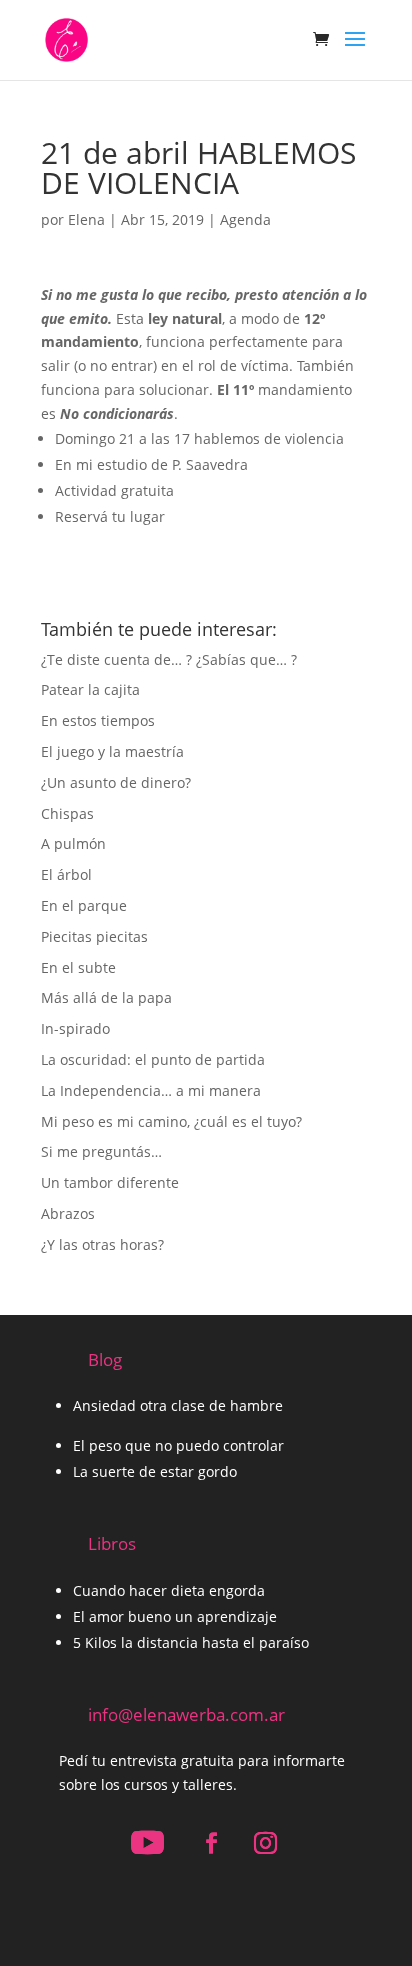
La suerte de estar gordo (155, 1471)
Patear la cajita (90, 689)
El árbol (66, 874)
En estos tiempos (98, 720)
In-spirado (75, 1028)
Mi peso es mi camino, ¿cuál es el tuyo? (171, 1121)
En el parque (84, 905)
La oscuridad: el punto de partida (153, 1059)
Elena (86, 219)
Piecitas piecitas (94, 936)
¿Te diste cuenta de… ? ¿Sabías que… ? (169, 659)
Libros (112, 1543)
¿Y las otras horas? (102, 1244)
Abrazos (68, 1213)
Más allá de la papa (106, 997)
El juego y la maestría (112, 751)
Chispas (67, 813)
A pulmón (73, 843)
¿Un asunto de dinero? (116, 782)
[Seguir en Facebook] (211, 1843)
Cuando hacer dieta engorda (169, 1590)
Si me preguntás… (101, 1151)
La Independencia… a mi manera (151, 1090)
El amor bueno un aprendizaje (175, 1616)
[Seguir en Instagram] (265, 1843)
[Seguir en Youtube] (147, 1843)
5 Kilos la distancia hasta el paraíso (191, 1642)
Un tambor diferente (110, 1182)
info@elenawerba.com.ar (186, 1714)
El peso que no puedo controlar (178, 1445)
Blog (105, 1359)
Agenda (245, 219)
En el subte (78, 967)
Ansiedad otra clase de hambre (178, 1405)
